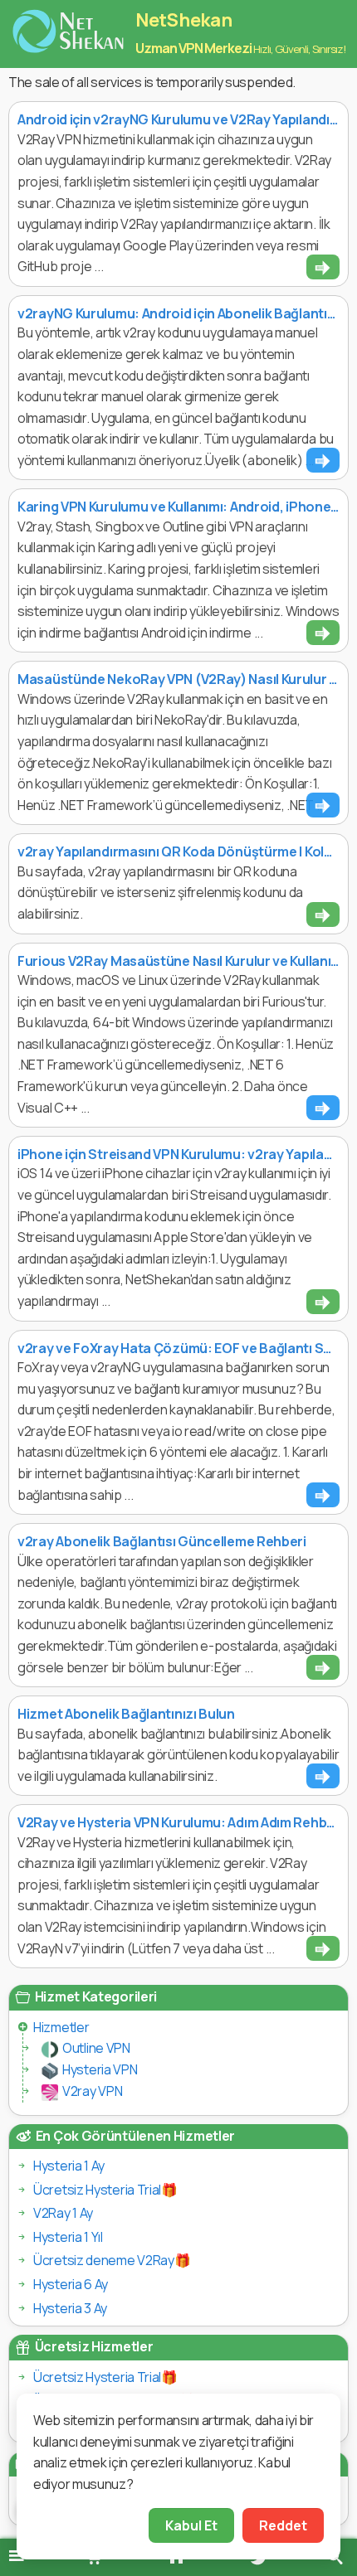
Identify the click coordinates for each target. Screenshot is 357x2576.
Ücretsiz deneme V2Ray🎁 (112, 2260)
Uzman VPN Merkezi (193, 48)
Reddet (283, 2525)
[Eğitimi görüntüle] (323, 267)
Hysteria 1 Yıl (68, 2237)
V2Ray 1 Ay (63, 2213)
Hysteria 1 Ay (69, 2166)
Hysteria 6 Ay (71, 2284)
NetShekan (183, 20)
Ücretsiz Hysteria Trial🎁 (105, 2190)
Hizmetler (61, 2027)
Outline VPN (96, 2048)
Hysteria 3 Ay (70, 2308)
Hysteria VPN (100, 2069)
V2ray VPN (92, 2091)
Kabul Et (191, 2525)
